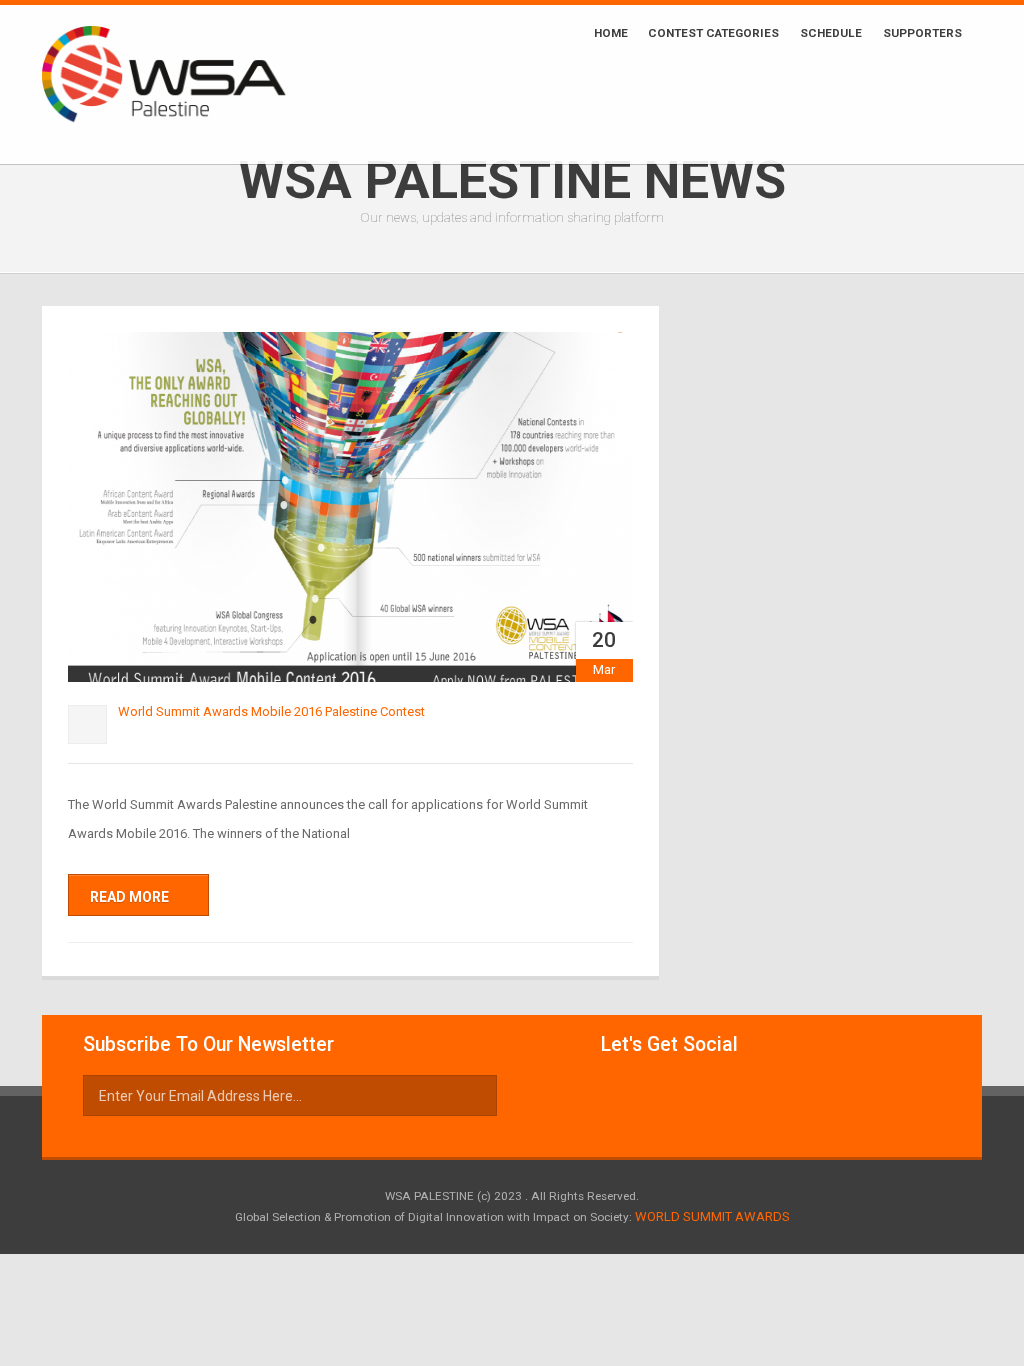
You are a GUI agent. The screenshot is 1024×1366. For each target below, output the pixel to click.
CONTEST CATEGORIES (713, 33)
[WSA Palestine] (188, 84)
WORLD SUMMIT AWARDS (712, 1216)
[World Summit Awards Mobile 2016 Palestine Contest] (350, 507)
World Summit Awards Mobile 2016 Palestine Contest (271, 711)
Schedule (831, 33)
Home (611, 33)
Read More (131, 897)
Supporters (922, 33)
